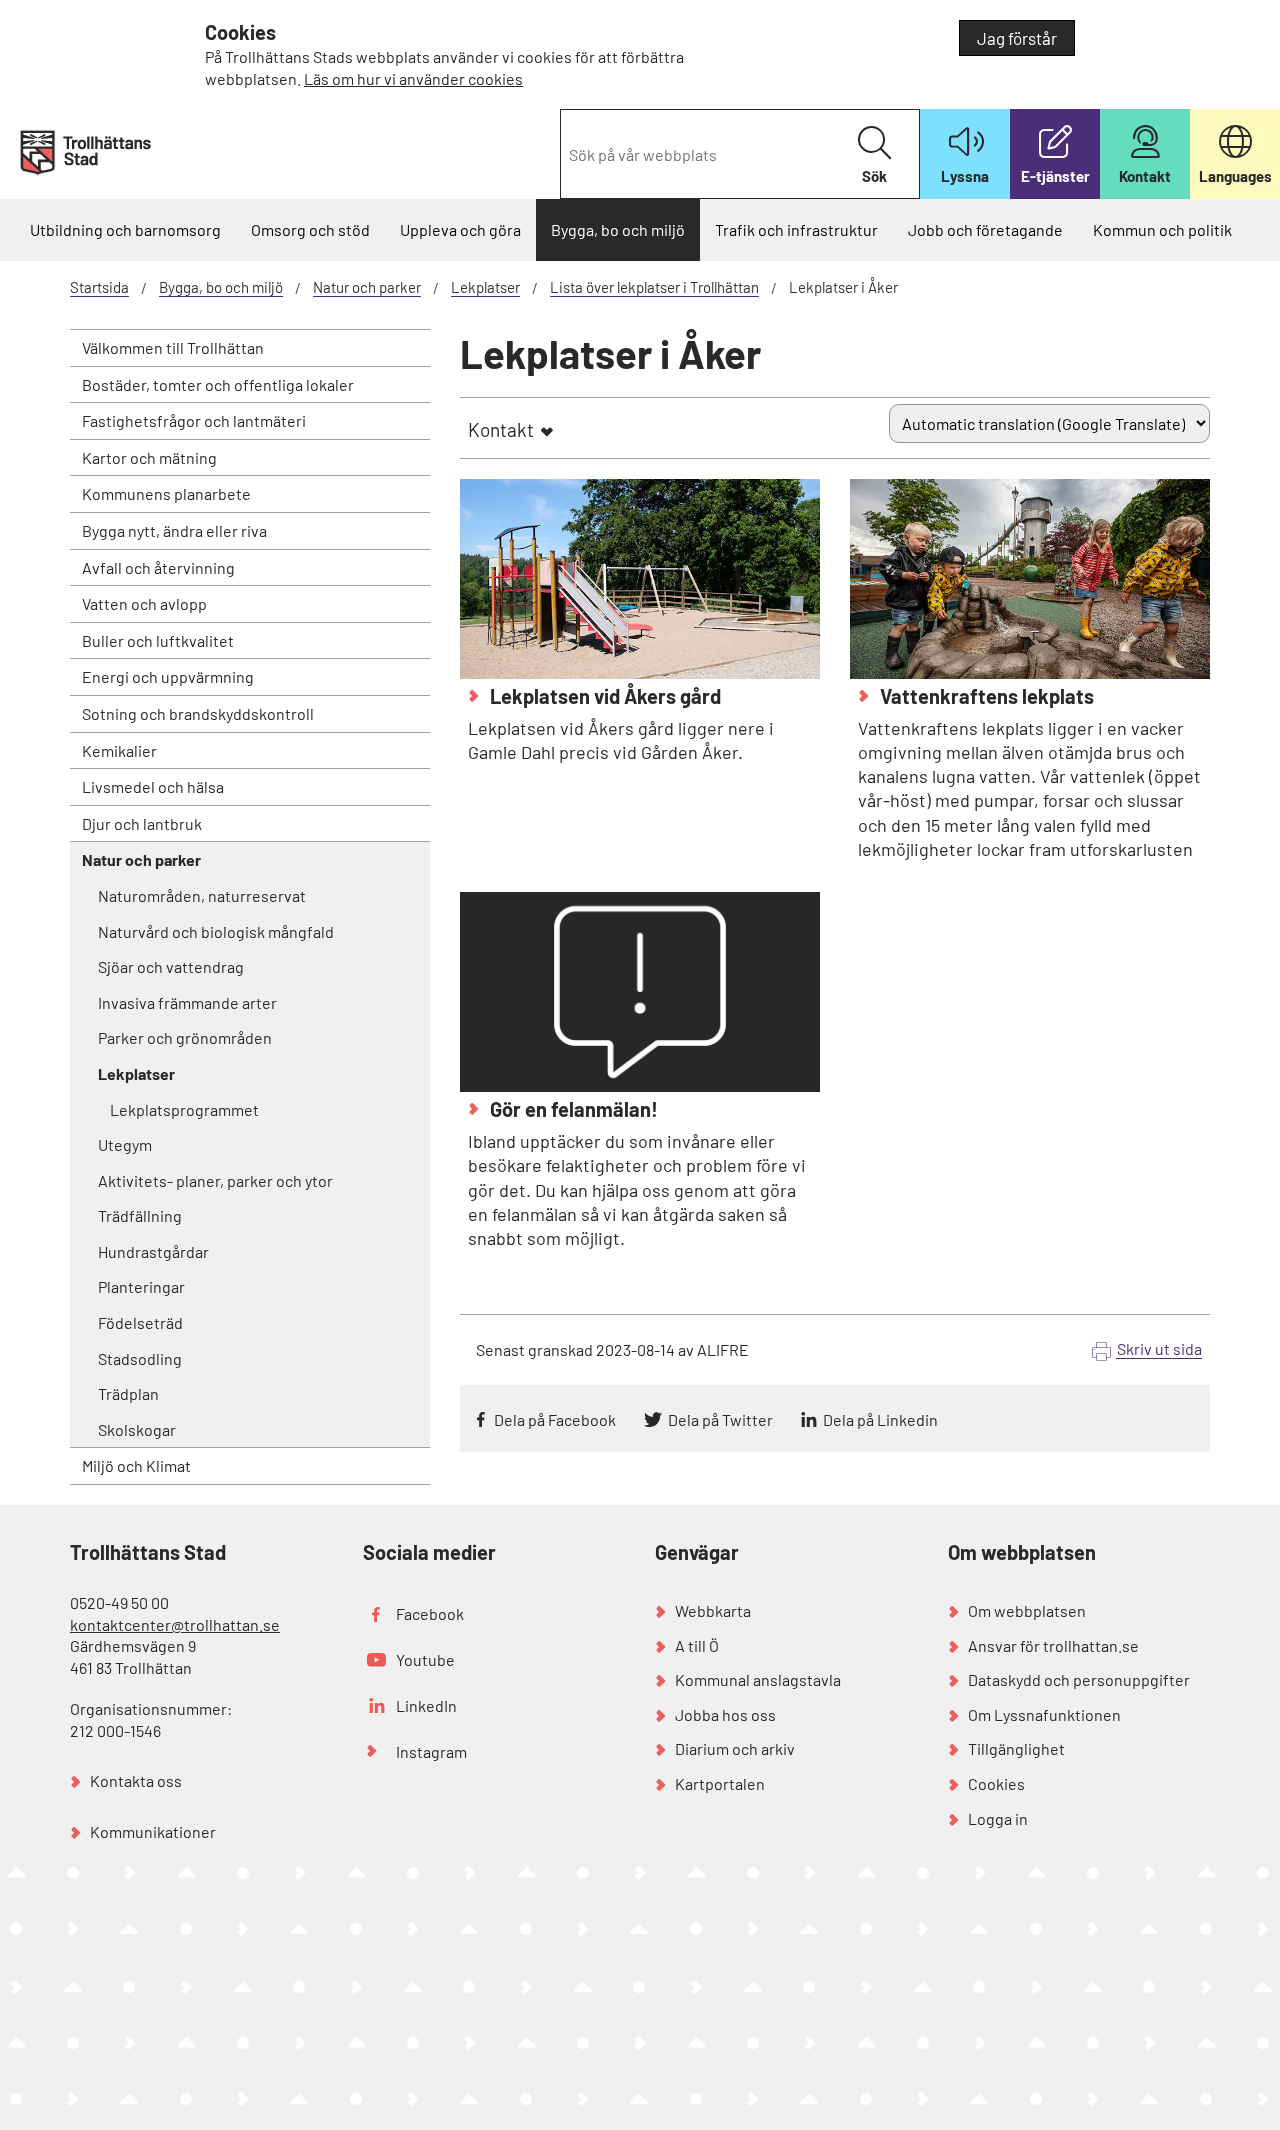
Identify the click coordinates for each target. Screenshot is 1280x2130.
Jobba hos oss (725, 1714)
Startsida (99, 287)
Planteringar (141, 1286)
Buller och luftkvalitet (158, 640)
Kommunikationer (153, 1831)
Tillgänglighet (1016, 1748)
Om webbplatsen (1027, 1610)
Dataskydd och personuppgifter (1079, 1679)
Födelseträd (140, 1322)
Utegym (125, 1144)
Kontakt (501, 429)
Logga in (998, 1818)
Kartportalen (720, 1783)
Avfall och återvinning (158, 567)
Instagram (431, 1751)
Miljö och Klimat (136, 1465)
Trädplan (128, 1393)
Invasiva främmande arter (187, 1002)
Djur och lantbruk (142, 823)
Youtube (425, 1659)
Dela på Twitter (720, 1419)
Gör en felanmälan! (572, 1109)
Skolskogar (137, 1429)
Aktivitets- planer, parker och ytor (215, 1180)
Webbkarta (713, 1610)
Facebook (430, 1613)
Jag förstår (1017, 38)
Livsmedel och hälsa (153, 786)
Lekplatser (485, 287)
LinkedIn (426, 1705)
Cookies (996, 1783)
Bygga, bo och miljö (618, 229)
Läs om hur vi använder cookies (413, 78)
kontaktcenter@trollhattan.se (175, 1624)
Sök (874, 176)
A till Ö (697, 1645)
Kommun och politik (1162, 229)
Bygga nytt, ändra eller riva (174, 530)
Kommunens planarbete (166, 493)
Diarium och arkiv (735, 1748)
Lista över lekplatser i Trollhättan (654, 287)
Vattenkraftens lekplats (985, 696)
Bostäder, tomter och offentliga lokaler (218, 384)
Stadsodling (140, 1358)
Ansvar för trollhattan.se (1053, 1645)
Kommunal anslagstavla (758, 1679)
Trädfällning (140, 1215)
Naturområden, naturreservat (202, 895)
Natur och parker (367, 287)
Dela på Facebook (555, 1419)
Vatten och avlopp (144, 603)
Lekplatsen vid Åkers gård (603, 696)
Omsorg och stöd (310, 229)
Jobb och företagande (985, 229)
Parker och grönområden (185, 1037)
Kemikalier (119, 750)
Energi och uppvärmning (168, 676)
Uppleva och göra (460, 229)
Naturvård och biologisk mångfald (216, 931)
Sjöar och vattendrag (171, 966)
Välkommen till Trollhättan (173, 347)
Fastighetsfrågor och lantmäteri (194, 420)
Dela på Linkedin (880, 1419)
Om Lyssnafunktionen (1044, 1714)
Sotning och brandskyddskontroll (198, 713)
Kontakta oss (136, 1780)
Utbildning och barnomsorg (125, 229)
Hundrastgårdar (153, 1251)
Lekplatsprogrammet (184, 1109)
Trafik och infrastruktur (796, 229)
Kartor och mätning (149, 457)
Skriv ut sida (1159, 1348)
